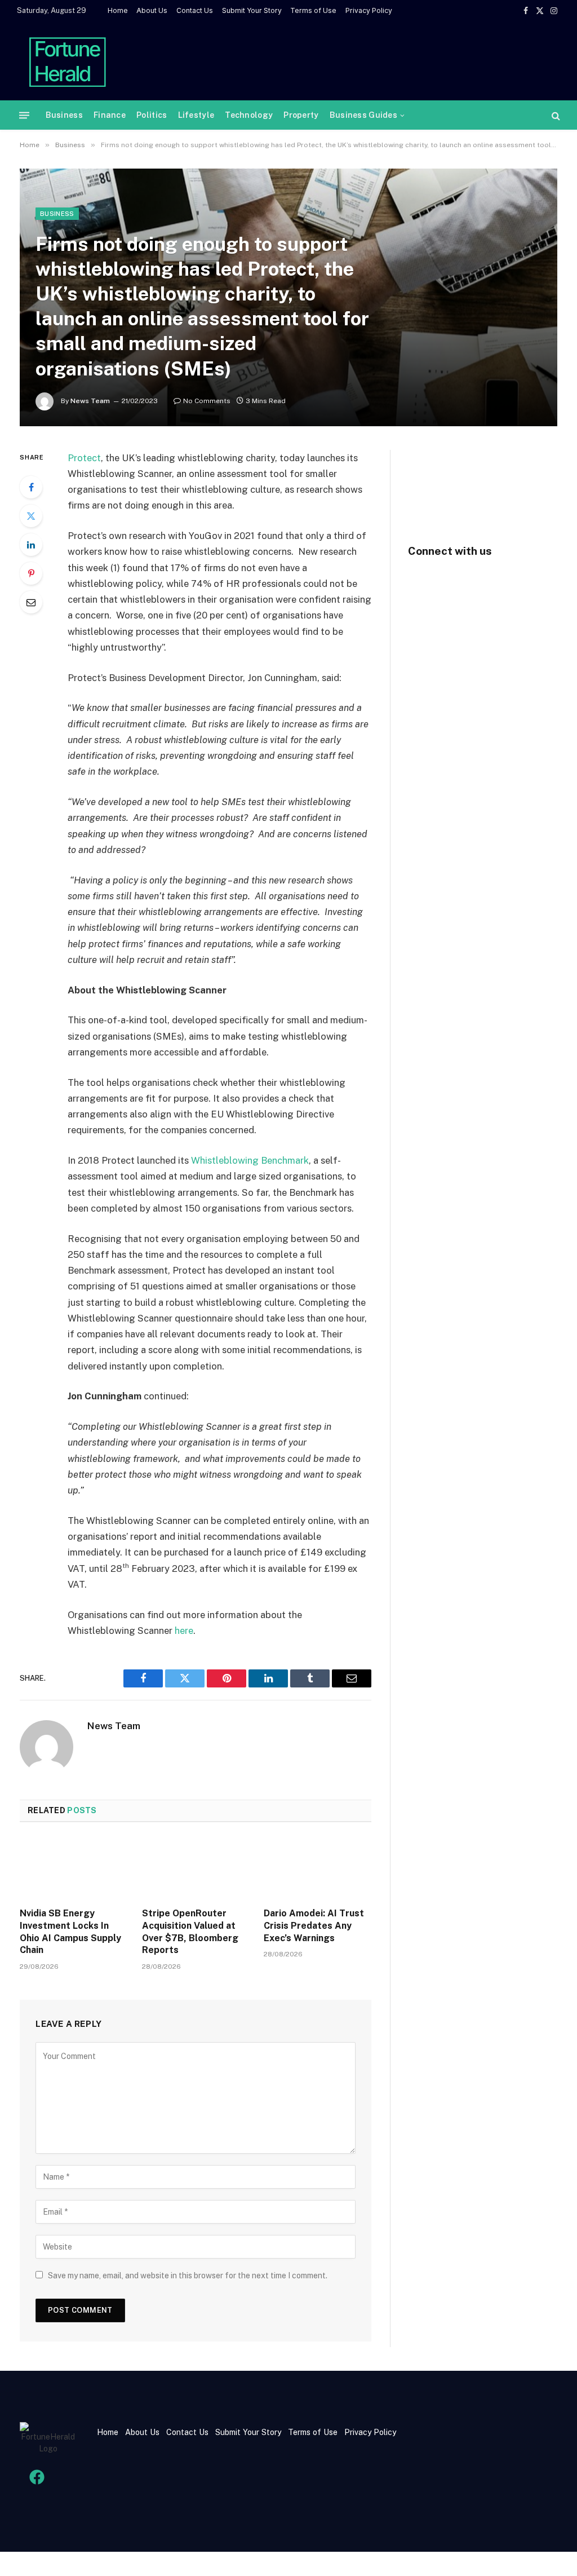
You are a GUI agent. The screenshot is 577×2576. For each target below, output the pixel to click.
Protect (84, 458)
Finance (110, 115)
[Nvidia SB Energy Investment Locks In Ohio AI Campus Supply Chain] (74, 1868)
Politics (152, 115)
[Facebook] (31, 487)
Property (301, 115)
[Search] (555, 115)
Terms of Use (313, 10)
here (184, 1631)
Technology (249, 115)
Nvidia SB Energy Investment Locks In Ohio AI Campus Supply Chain (70, 1932)
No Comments (207, 401)
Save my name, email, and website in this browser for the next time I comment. (188, 2275)
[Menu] (24, 115)
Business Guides (363, 115)
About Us (152, 10)
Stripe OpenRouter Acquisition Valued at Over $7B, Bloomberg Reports (190, 1932)
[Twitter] (31, 516)
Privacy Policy (369, 10)
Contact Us (195, 10)
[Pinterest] (31, 573)
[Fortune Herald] (68, 61)
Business (64, 115)
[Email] (31, 602)
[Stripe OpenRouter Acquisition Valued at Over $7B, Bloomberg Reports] (196, 1868)
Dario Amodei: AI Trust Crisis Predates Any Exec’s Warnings (314, 1926)
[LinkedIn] (31, 545)
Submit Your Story (252, 10)
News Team (90, 401)
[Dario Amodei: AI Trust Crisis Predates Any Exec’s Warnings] (318, 1868)
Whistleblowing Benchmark (249, 1160)
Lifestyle (196, 115)
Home (118, 10)
